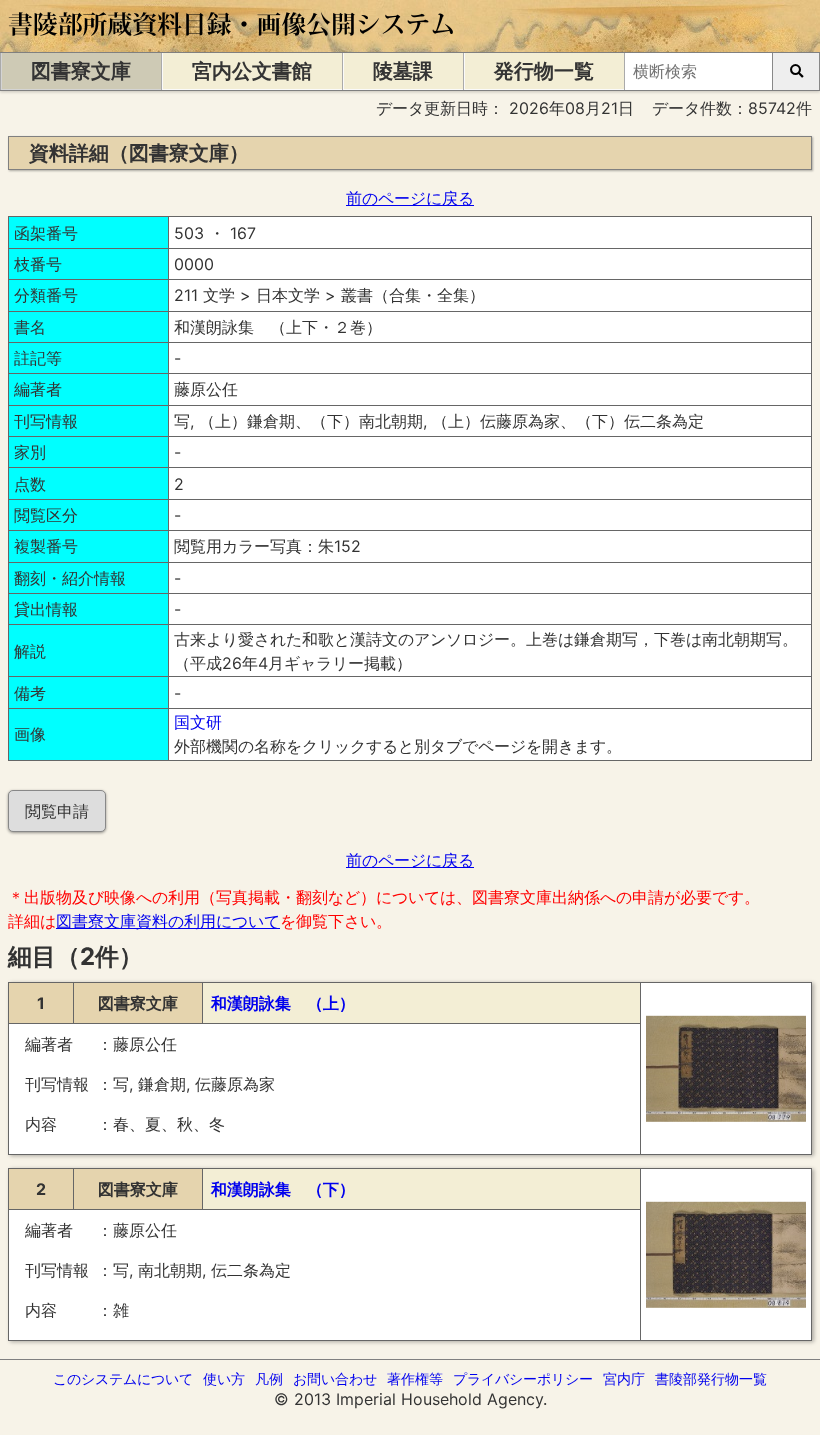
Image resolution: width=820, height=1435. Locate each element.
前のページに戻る (410, 198)
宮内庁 (624, 1378)
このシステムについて (123, 1378)
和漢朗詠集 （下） (283, 1189)
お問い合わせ (335, 1378)
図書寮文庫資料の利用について (168, 921)
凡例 (269, 1378)
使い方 (224, 1378)
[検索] (796, 71)
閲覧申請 (57, 811)
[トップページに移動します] (232, 42)
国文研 (198, 722)
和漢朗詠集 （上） (283, 1003)
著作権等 (415, 1378)
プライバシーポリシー (523, 1378)
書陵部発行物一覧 (711, 1378)
